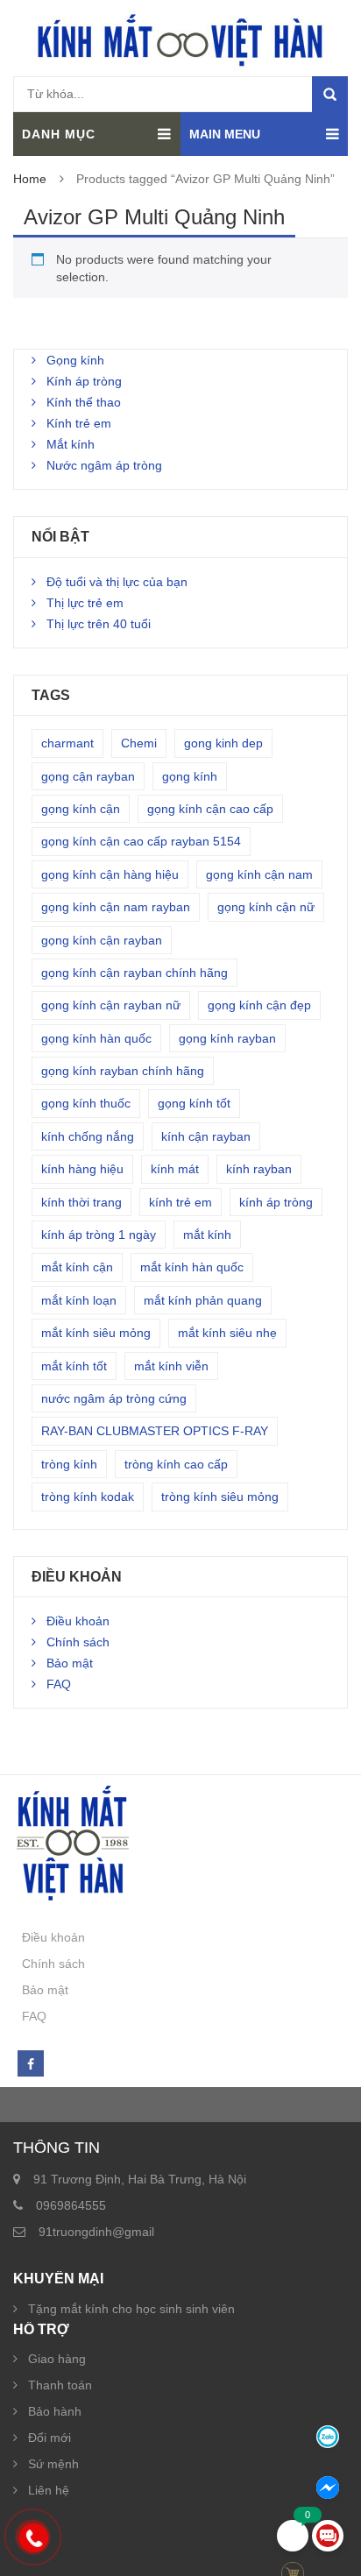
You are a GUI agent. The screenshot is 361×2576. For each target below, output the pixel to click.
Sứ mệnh (53, 2464)
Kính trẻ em (79, 423)
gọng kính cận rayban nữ (111, 1005)
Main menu (225, 134)
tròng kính (69, 1464)
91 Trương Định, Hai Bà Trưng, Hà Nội (140, 2179)
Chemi (139, 743)
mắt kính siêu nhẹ (227, 1333)
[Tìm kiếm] (330, 94)
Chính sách (78, 1642)
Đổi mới (50, 2438)
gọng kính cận (81, 809)
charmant (67, 743)
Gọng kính (75, 360)
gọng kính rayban (227, 1038)
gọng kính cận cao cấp (210, 809)
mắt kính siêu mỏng (96, 1333)
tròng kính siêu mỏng (220, 1497)
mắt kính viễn (171, 1366)
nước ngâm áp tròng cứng (114, 1398)
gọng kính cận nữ (266, 907)
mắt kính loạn (79, 1300)
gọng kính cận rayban (102, 940)
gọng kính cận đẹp (259, 1005)
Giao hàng (57, 2359)
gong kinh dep (223, 743)
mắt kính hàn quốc (192, 1267)
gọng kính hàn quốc (96, 1038)
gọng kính (190, 776)
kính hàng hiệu (82, 1169)
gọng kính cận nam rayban (116, 907)
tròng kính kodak (88, 1497)
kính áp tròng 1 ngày (99, 1235)
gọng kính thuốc (86, 1103)
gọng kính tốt (194, 1103)
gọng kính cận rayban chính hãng (134, 973)
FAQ (59, 1684)
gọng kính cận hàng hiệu (110, 874)
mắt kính (207, 1235)
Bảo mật (70, 1663)
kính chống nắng (88, 1136)
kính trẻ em (180, 1202)
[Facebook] (30, 2064)
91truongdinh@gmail (96, 2232)
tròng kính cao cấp (176, 1464)
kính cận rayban (206, 1136)
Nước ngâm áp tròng (104, 465)
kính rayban (259, 1169)
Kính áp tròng (84, 381)
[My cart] (293, 2536)
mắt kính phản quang (203, 1300)
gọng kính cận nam (259, 874)
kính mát (175, 1169)
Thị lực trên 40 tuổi (99, 624)
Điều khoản (78, 1621)
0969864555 (71, 2205)
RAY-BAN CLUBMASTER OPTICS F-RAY (155, 1431)
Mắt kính (71, 444)
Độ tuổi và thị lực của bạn (117, 582)
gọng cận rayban (88, 776)
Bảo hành (55, 2411)
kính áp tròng (276, 1202)
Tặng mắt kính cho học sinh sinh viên (131, 2309)
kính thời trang (81, 1202)
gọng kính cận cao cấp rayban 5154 (141, 841)
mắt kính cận (77, 1267)
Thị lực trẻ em (85, 603)
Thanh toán (60, 2385)
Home (30, 179)
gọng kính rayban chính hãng (123, 1071)
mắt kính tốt (74, 1366)
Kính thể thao (84, 402)
